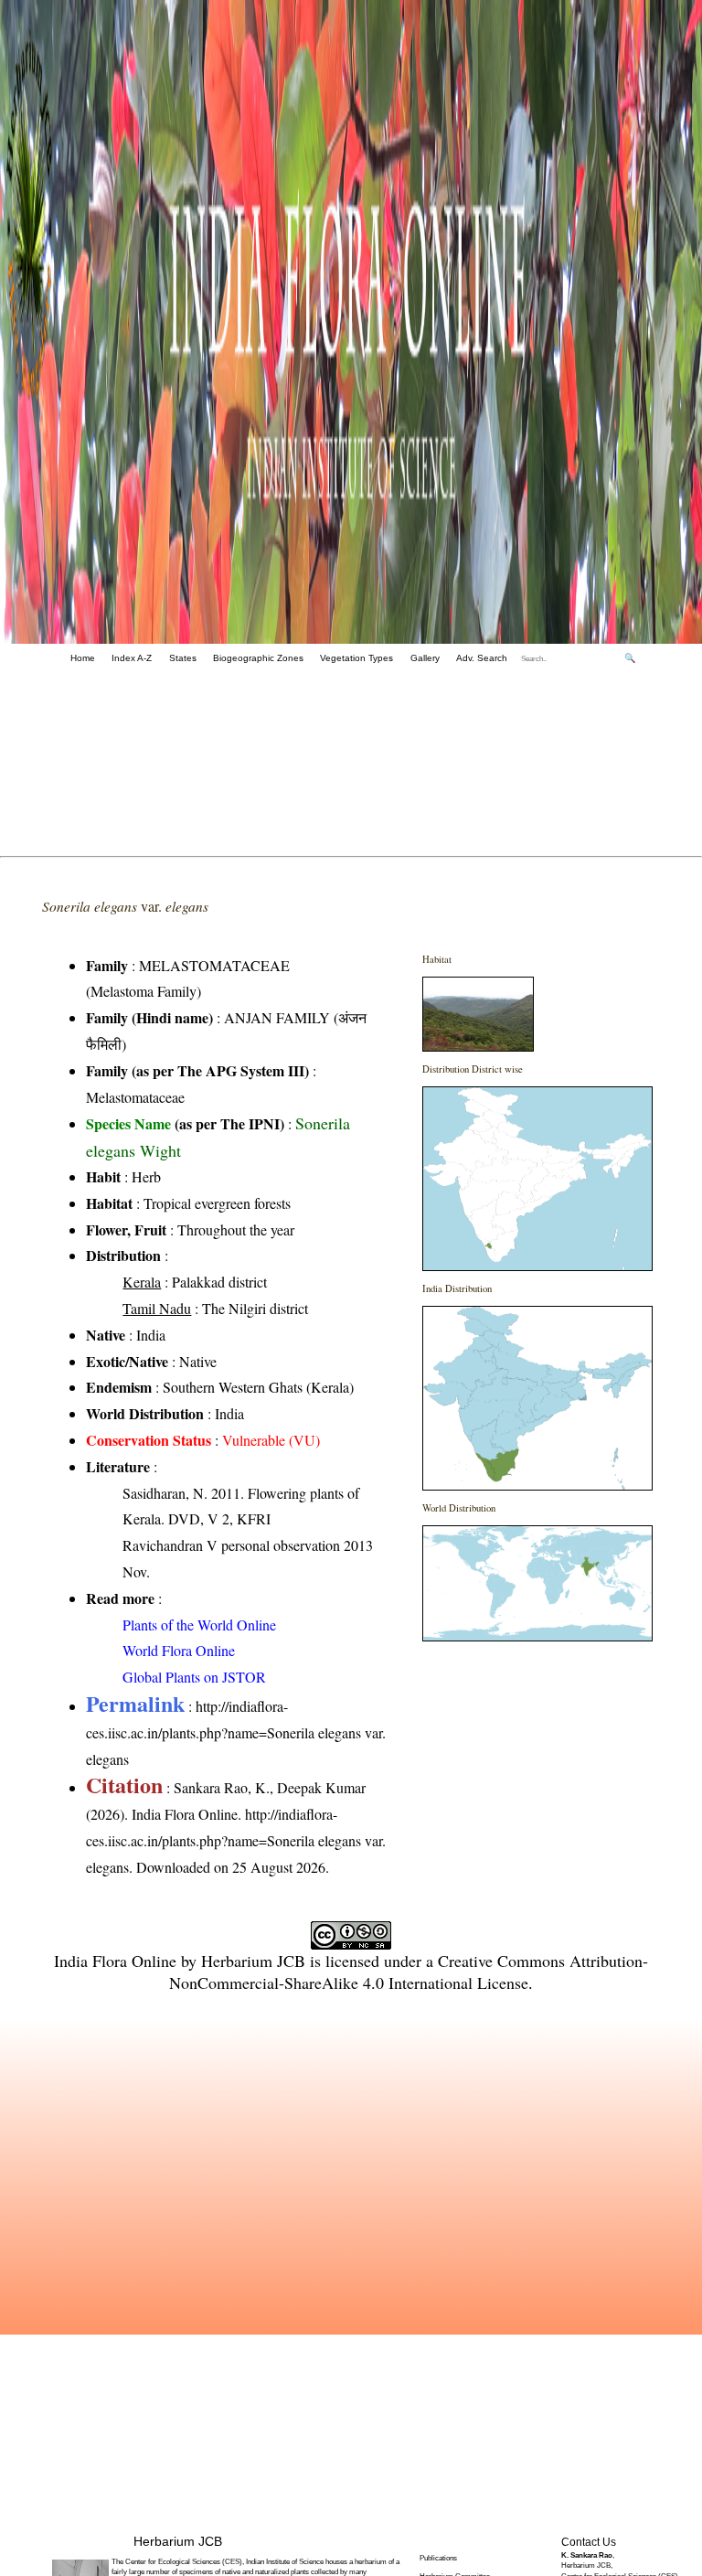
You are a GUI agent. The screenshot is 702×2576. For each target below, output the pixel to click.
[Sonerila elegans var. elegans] (478, 1046)
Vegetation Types (356, 658)
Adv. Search (482, 658)
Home (83, 658)
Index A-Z (132, 658)
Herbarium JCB (253, 1961)
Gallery (425, 658)
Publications (438, 2558)
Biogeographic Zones (258, 658)
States (183, 658)
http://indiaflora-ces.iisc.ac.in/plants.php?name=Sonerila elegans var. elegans (236, 1732)
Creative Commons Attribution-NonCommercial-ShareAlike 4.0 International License (409, 1972)
